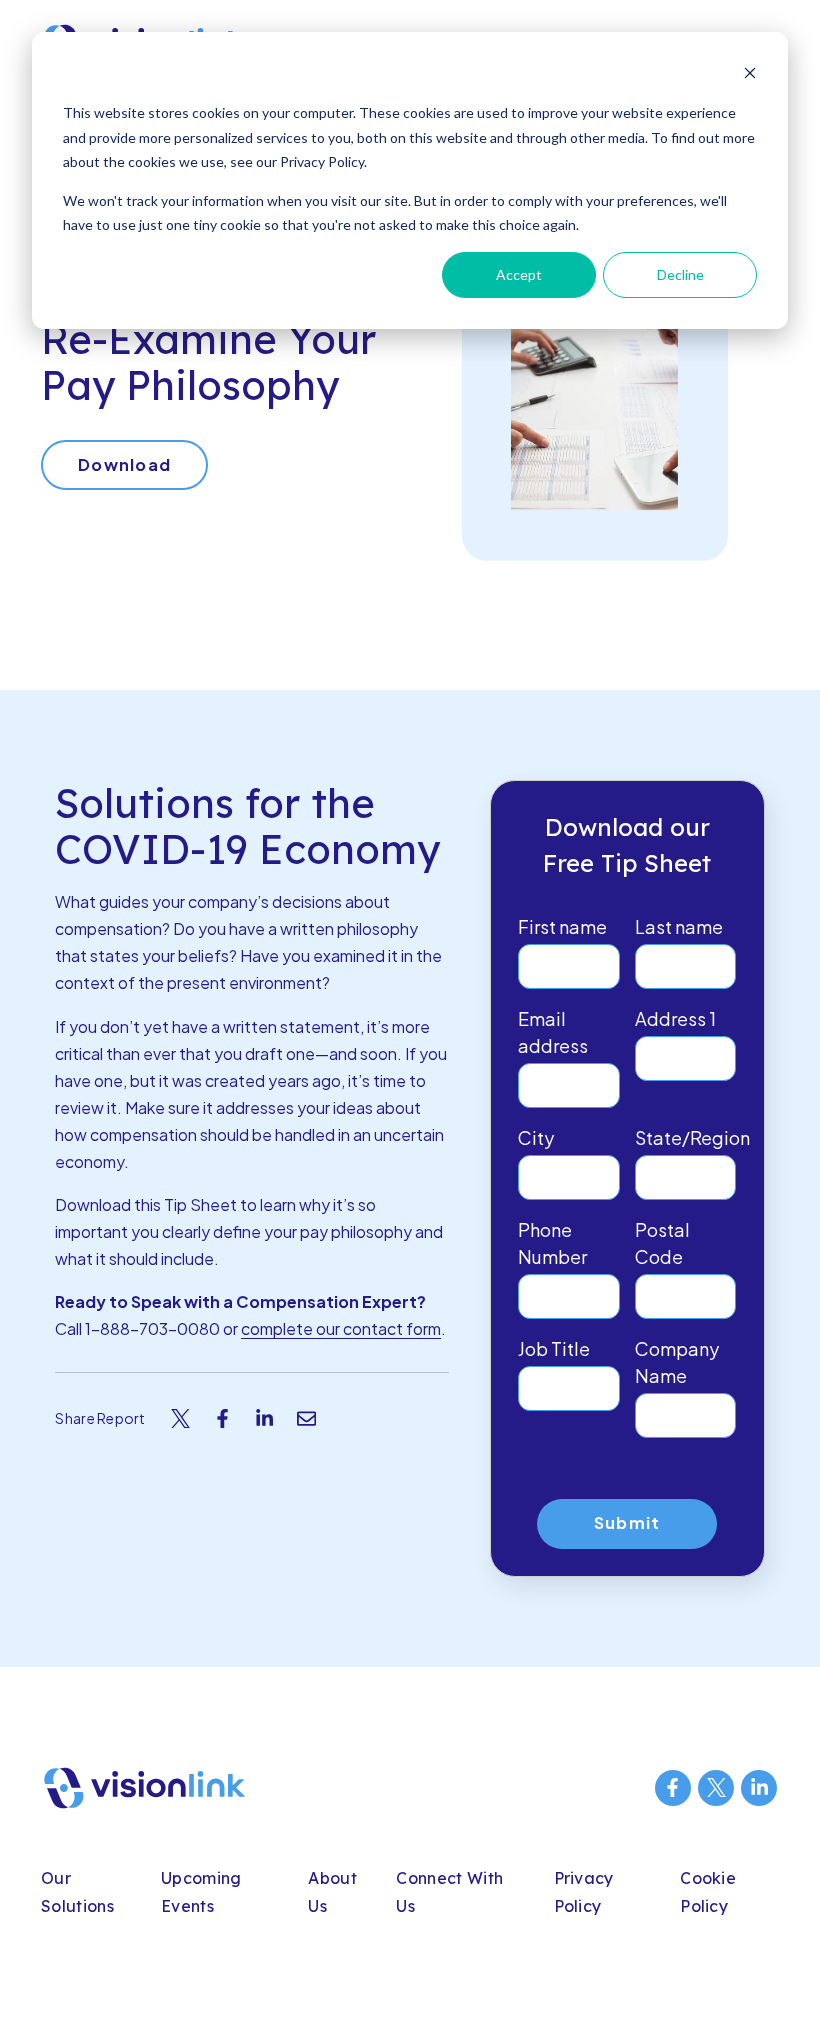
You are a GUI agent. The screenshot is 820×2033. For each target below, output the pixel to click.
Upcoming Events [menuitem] (201, 1892)
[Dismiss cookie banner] (750, 75)
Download (124, 464)
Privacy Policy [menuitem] (584, 1892)
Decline (680, 274)
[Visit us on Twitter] (716, 1788)
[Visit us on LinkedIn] (759, 1788)
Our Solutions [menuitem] (77, 1892)
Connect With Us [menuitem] (449, 1892)
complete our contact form (341, 1328)
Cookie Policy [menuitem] (708, 1892)
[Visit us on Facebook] (673, 1788)
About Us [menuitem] (332, 1892)
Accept (519, 274)
